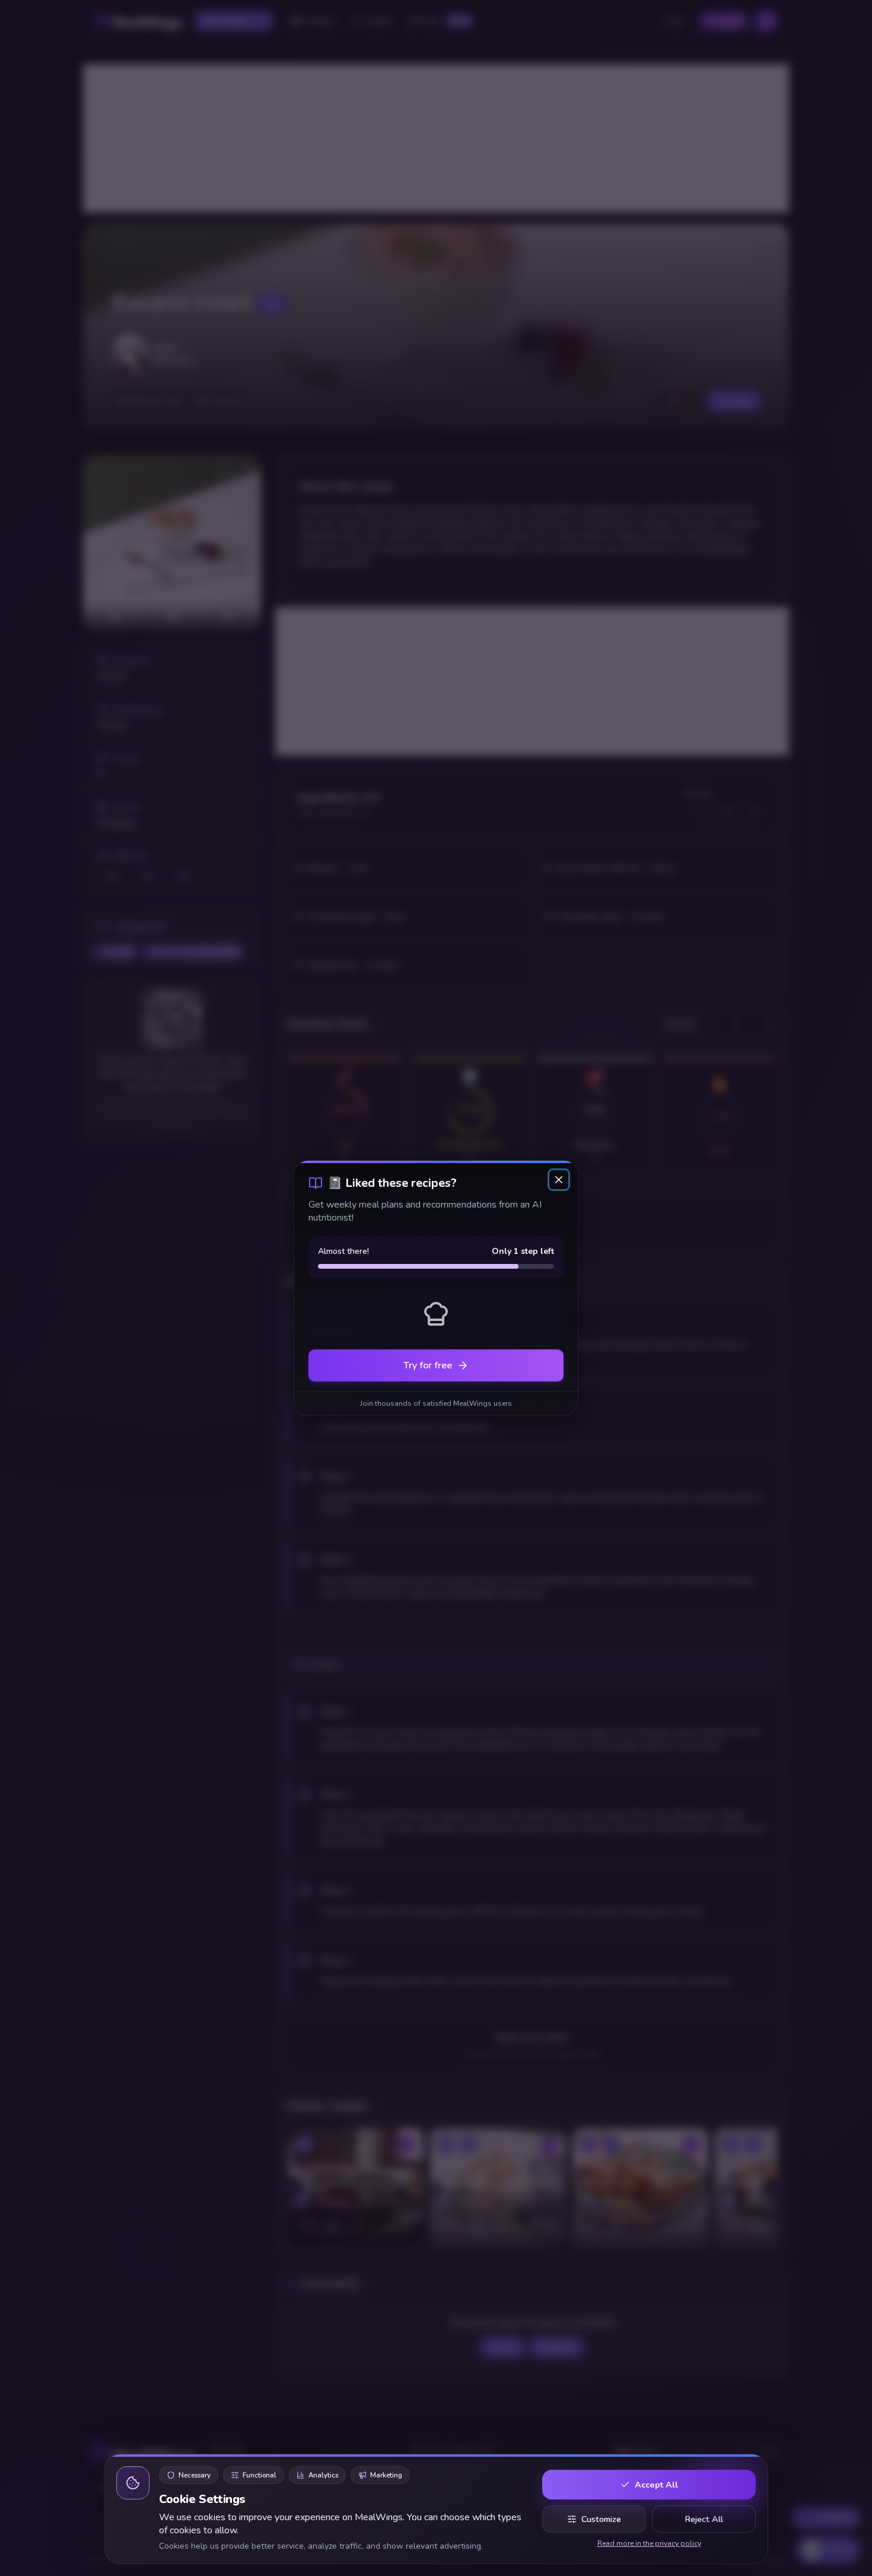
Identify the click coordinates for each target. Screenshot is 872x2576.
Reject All (704, 2519)
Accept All (656, 2485)
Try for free (428, 1365)
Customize (601, 2519)
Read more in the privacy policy (649, 2543)
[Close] (559, 1180)
